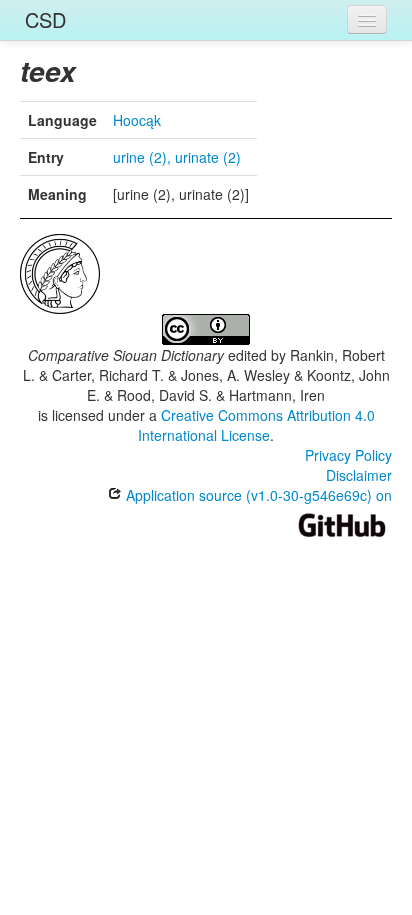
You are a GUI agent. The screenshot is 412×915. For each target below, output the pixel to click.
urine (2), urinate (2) (177, 157)
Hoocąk (137, 120)
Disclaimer (359, 475)
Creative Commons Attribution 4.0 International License (256, 425)
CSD (45, 19)
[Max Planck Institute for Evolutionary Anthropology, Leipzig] (60, 272)
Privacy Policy (348, 455)
